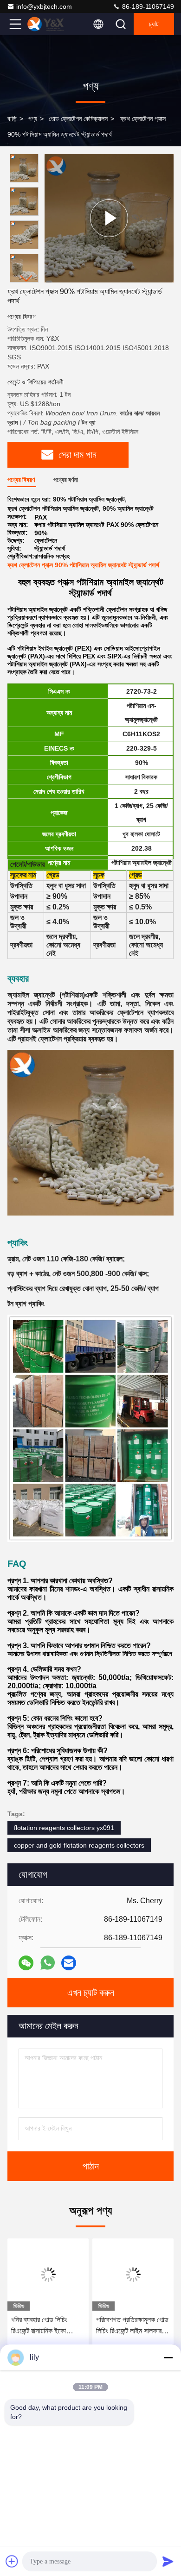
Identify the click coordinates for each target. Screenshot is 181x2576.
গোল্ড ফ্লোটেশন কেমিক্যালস (78, 119)
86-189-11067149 (147, 6)
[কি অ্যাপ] (48, 1963)
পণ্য (33, 119)
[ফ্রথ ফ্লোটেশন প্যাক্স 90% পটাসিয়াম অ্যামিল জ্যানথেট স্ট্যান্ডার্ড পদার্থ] (109, 218)
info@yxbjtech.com (44, 6)
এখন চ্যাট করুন (91, 1993)
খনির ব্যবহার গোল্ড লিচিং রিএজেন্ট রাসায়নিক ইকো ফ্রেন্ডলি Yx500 (39, 2326)
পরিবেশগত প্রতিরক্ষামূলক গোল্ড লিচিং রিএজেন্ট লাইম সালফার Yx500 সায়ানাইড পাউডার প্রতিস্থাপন (132, 2326)
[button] (26, 279)
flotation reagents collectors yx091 (64, 1828)
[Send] (168, 2561)
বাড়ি (12, 119)
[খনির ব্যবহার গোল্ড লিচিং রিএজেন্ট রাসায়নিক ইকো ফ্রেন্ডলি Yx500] (48, 2275)
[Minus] (168, 2357)
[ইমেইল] (69, 1963)
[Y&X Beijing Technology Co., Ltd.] (46, 24)
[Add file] (12, 2561)
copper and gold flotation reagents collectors (79, 1845)
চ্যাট (154, 24)
